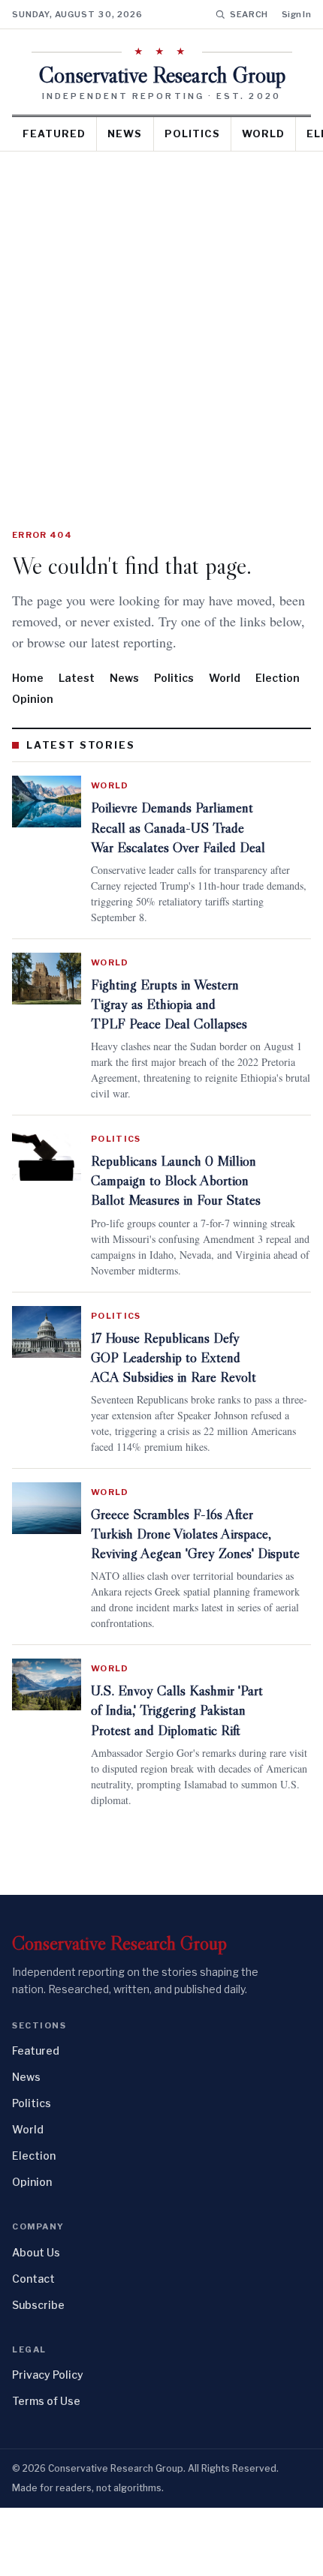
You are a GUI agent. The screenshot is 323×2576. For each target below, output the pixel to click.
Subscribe (38, 2373)
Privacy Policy (48, 2443)
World (263, 134)
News (125, 134)
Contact (33, 2347)
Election (278, 699)
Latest (77, 699)
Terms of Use (46, 2469)
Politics (192, 134)
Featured (54, 134)
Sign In (296, 14)
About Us (36, 2321)
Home (28, 699)
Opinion (33, 720)
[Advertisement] (161, 320)
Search (249, 14)
